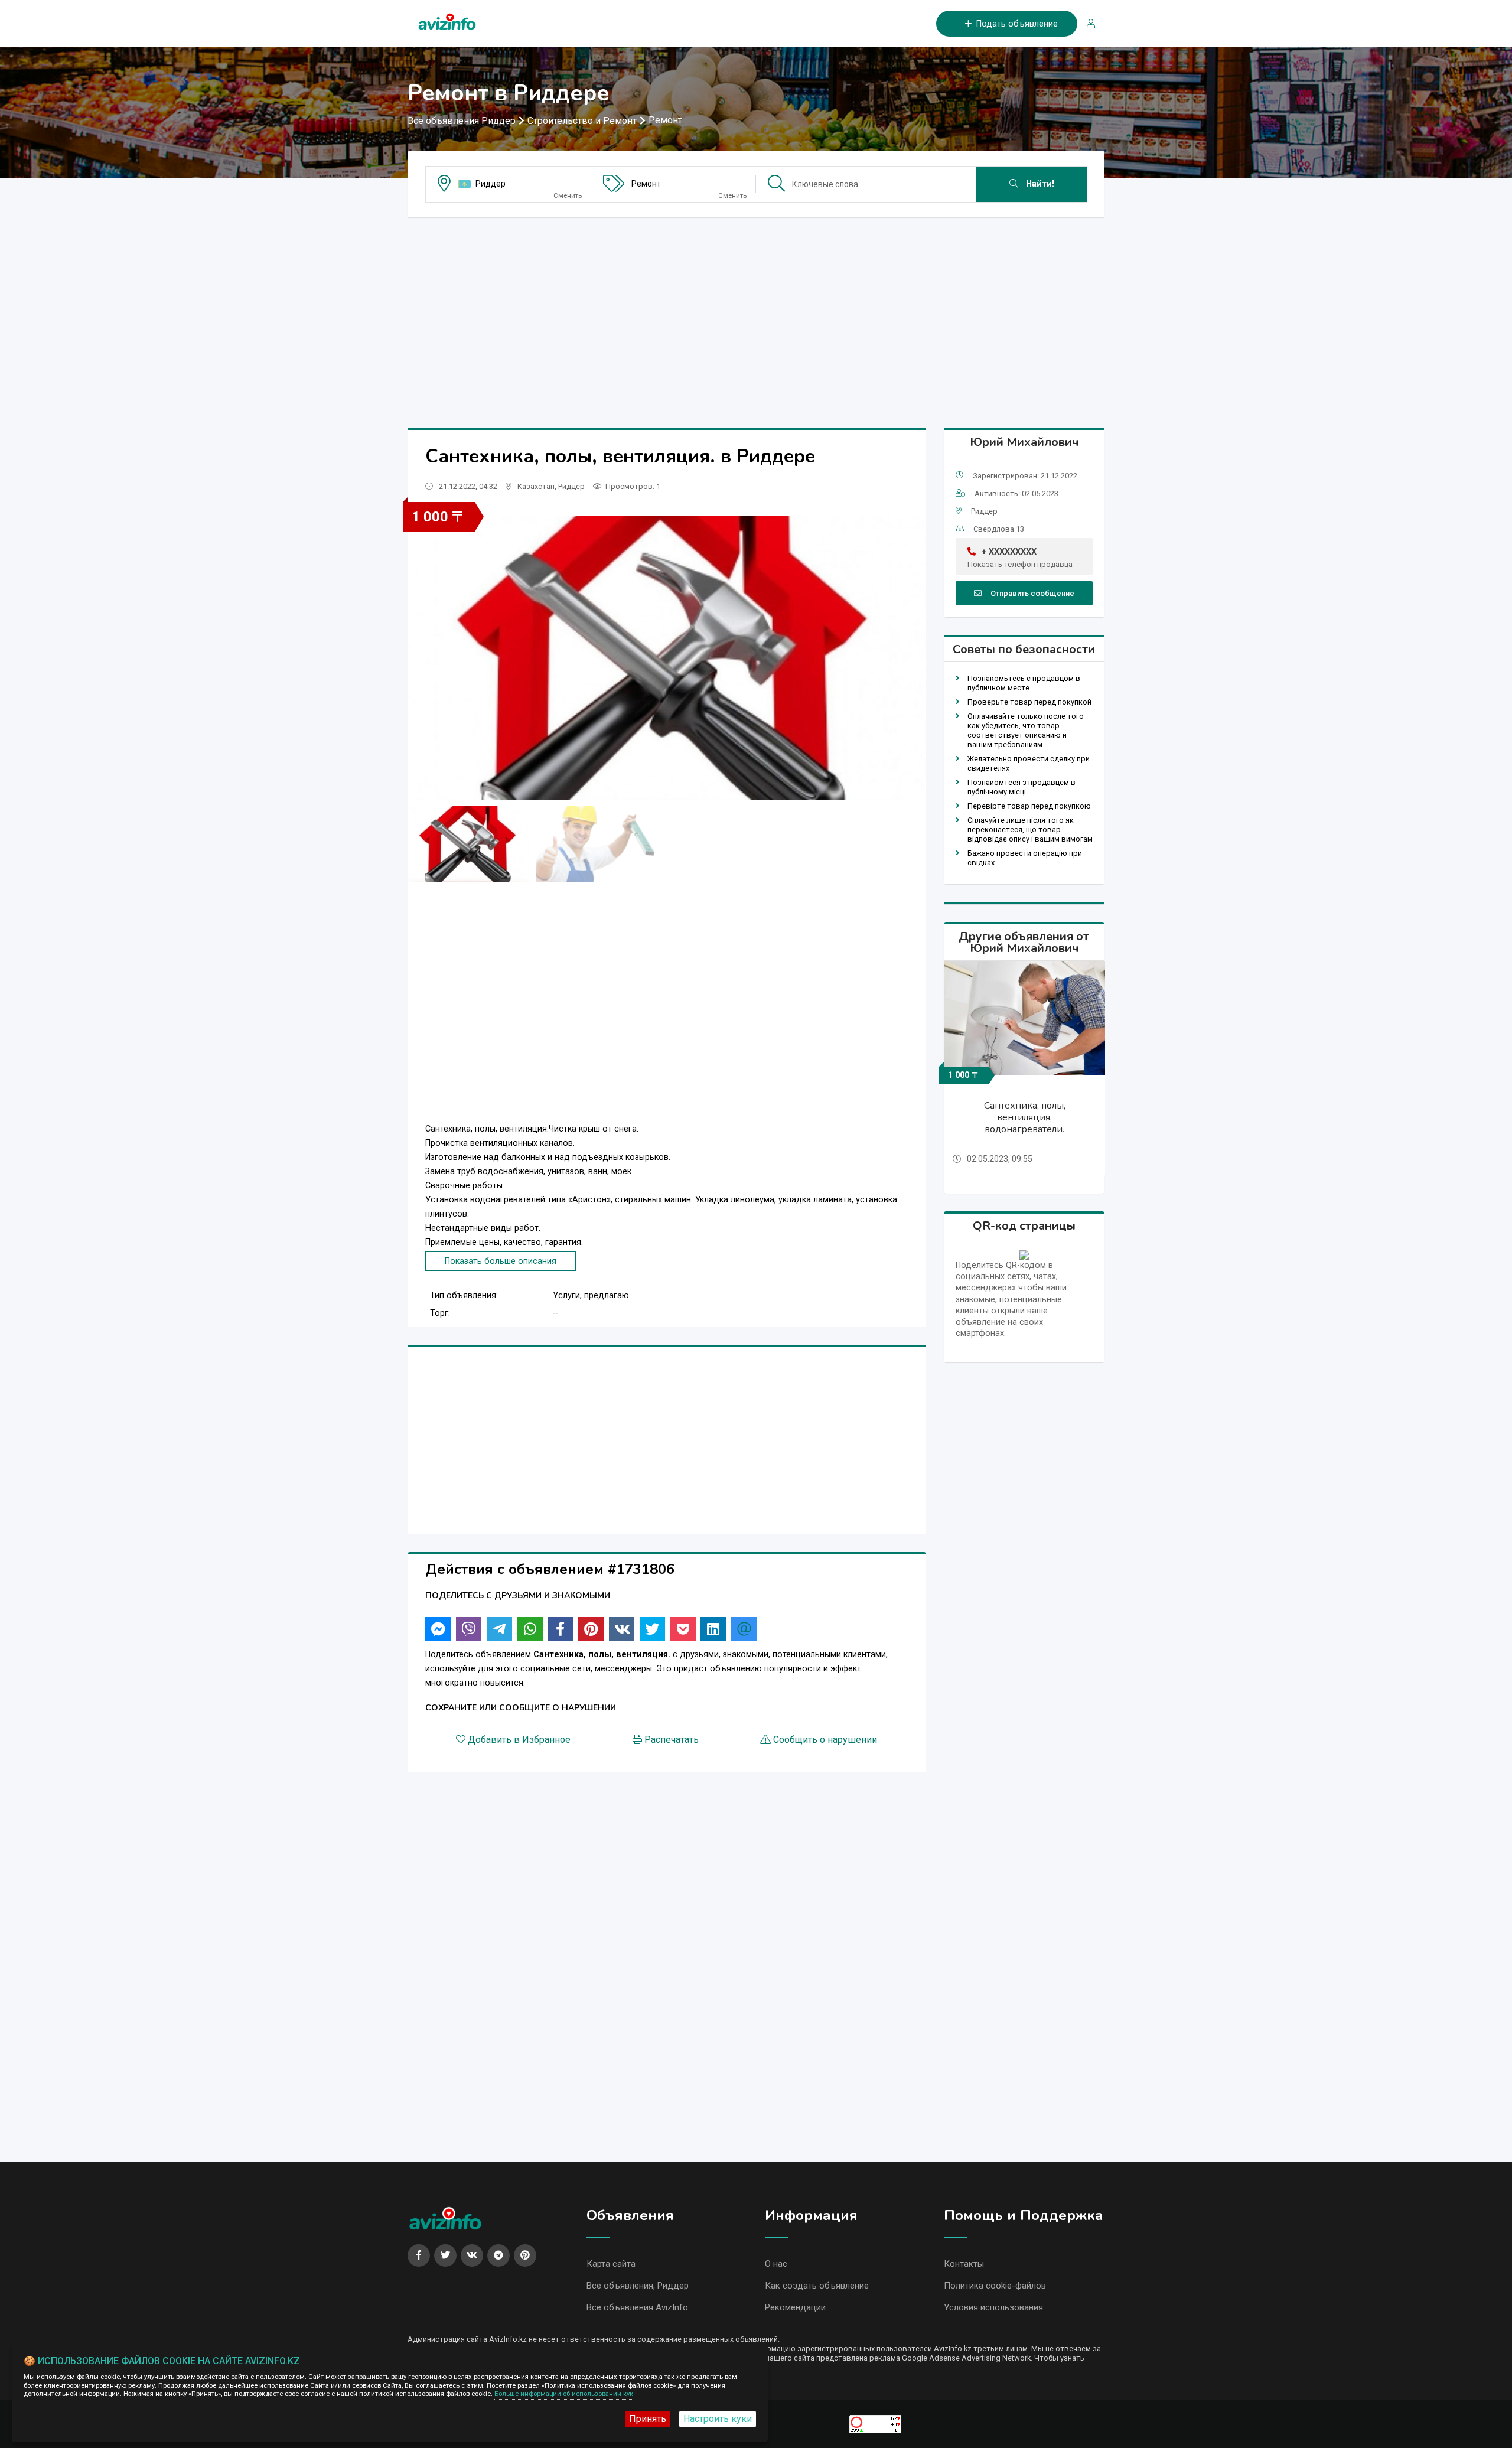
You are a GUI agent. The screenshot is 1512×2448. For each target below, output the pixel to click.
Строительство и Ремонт (582, 121)
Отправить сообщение (1032, 593)
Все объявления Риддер (462, 121)
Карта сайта (611, 2264)
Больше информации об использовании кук (564, 2394)
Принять (648, 2419)
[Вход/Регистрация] (1086, 24)
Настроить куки (718, 2419)
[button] (912, 658)
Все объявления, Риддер (638, 2286)
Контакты (964, 2264)
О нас (776, 2264)
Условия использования (993, 2307)
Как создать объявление (817, 2286)
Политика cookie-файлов (995, 2286)
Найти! (1039, 184)
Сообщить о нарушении (825, 1740)
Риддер (491, 184)
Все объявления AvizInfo (637, 2307)
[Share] (438, 1629)
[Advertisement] (756, 309)
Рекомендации (795, 2307)
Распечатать (672, 1740)
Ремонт (665, 120)
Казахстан (536, 486)
